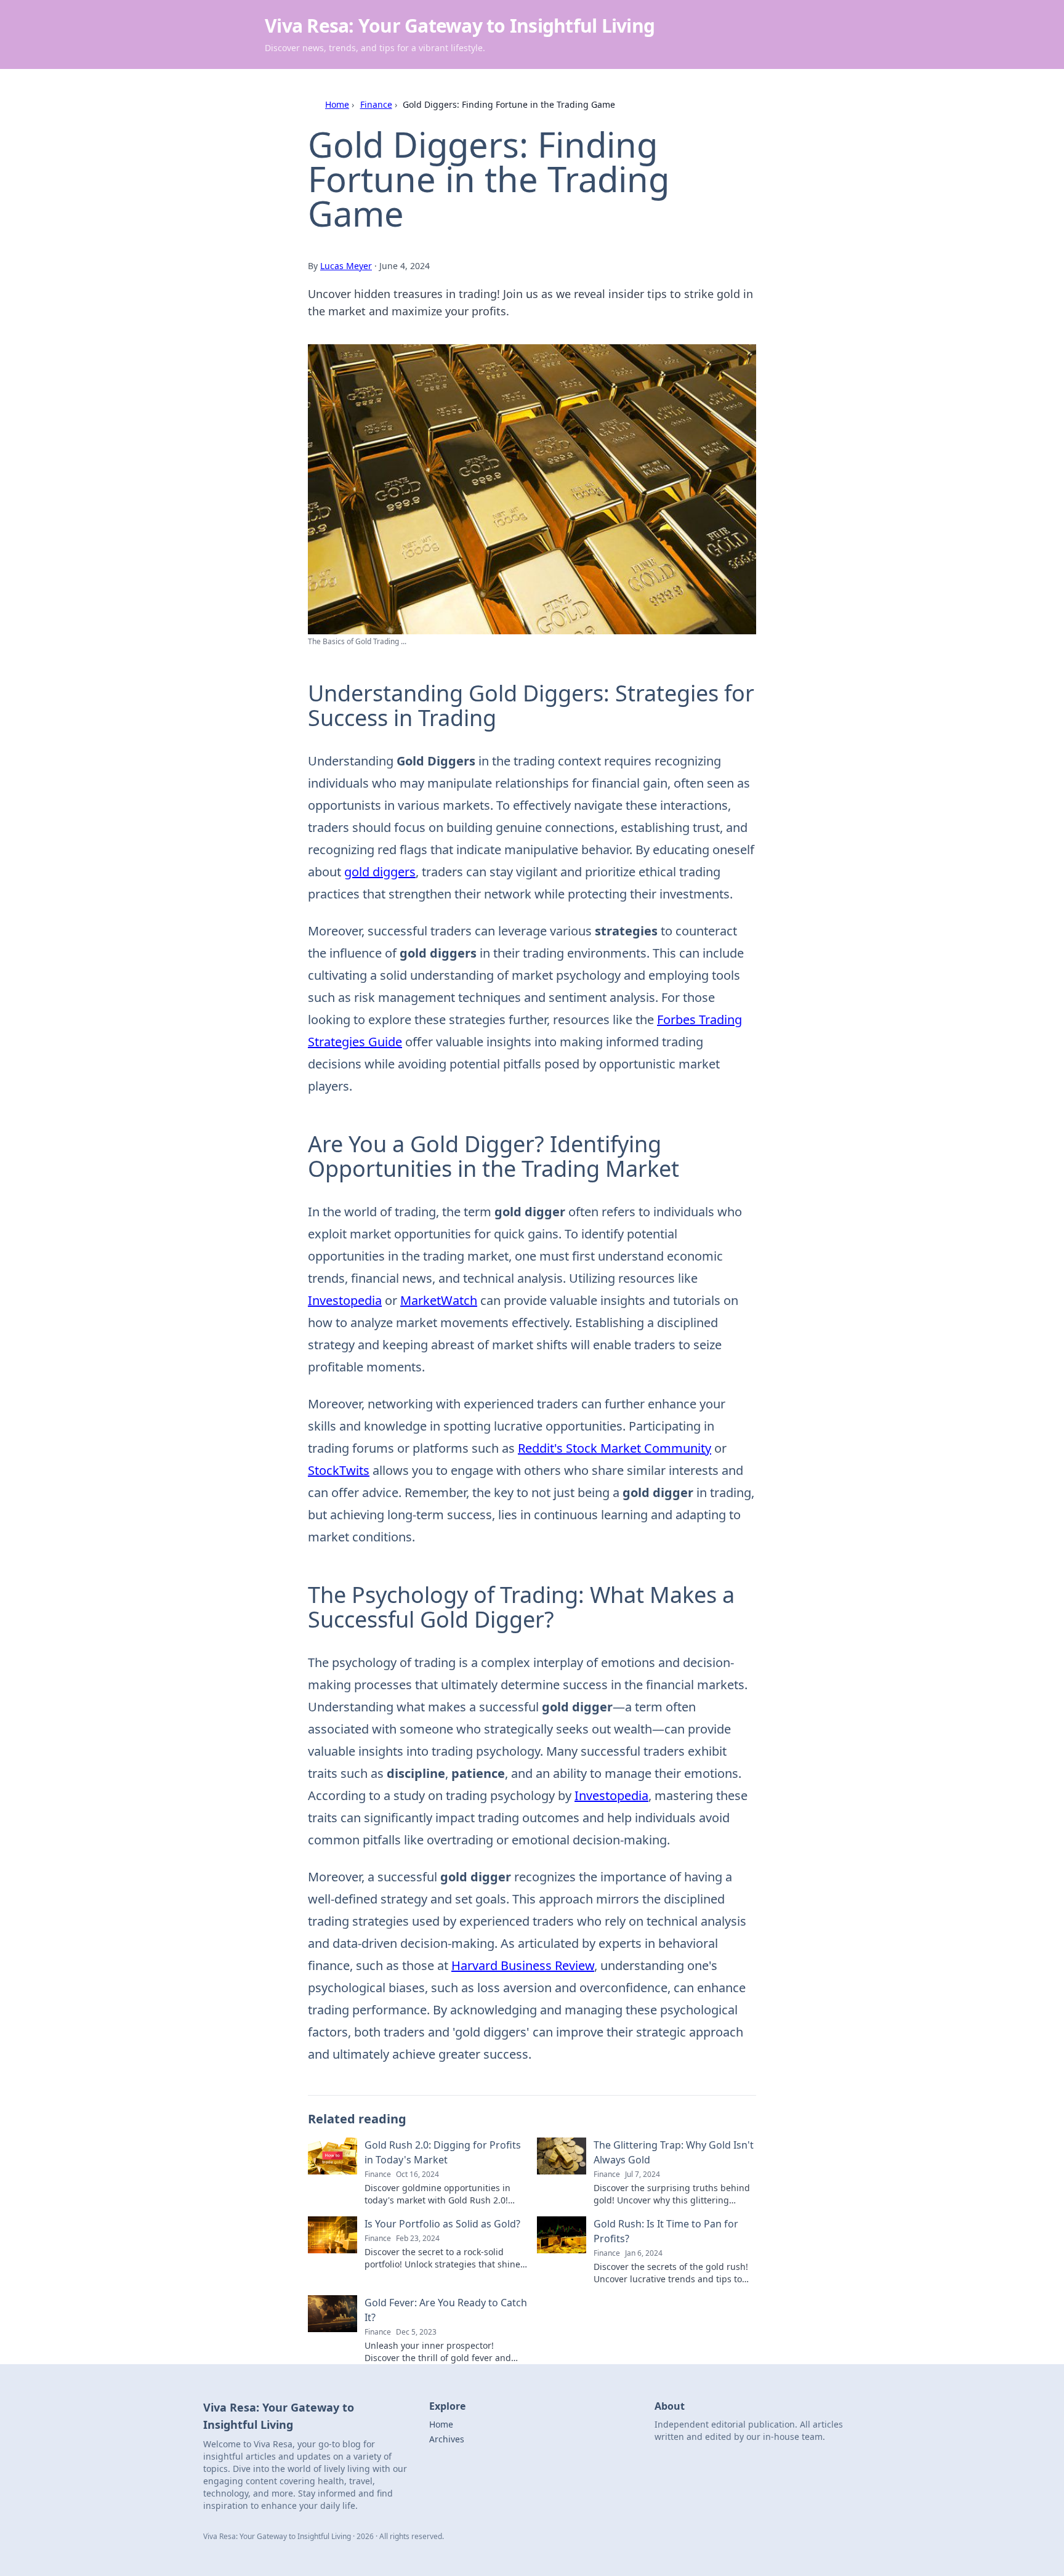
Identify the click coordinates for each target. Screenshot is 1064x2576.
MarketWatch (439, 1300)
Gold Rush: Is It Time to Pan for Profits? (666, 2231)
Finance (376, 104)
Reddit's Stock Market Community (615, 1448)
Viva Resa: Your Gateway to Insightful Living (460, 26)
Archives (447, 2439)
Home (337, 104)
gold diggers (380, 872)
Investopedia (345, 1300)
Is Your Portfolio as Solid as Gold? (442, 2224)
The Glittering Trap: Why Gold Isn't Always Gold (674, 2152)
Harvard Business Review (523, 1965)
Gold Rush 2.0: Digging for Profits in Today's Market (443, 2152)
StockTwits (339, 1470)
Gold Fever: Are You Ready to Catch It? (446, 2310)
